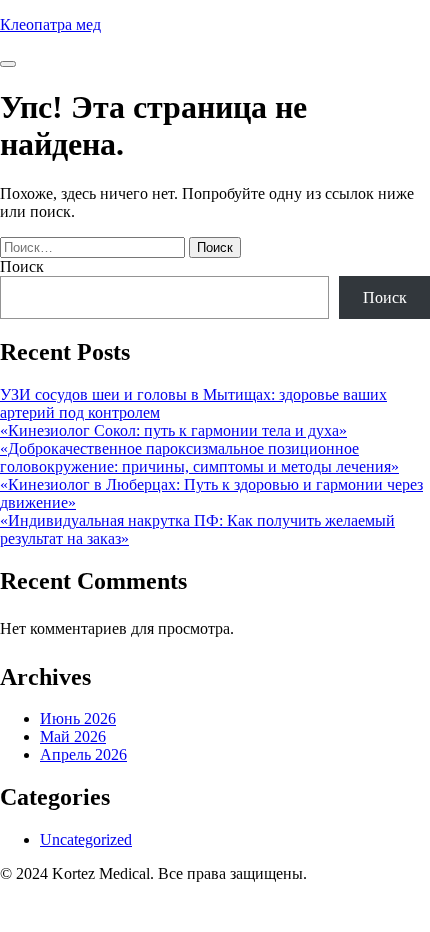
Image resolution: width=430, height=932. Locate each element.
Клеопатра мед (50, 24)
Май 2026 (73, 736)
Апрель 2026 (83, 754)
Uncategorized (86, 839)
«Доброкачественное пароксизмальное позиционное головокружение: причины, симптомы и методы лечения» (199, 457)
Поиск (22, 266)
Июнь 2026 (78, 718)
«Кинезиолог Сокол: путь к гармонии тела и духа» (173, 430)
